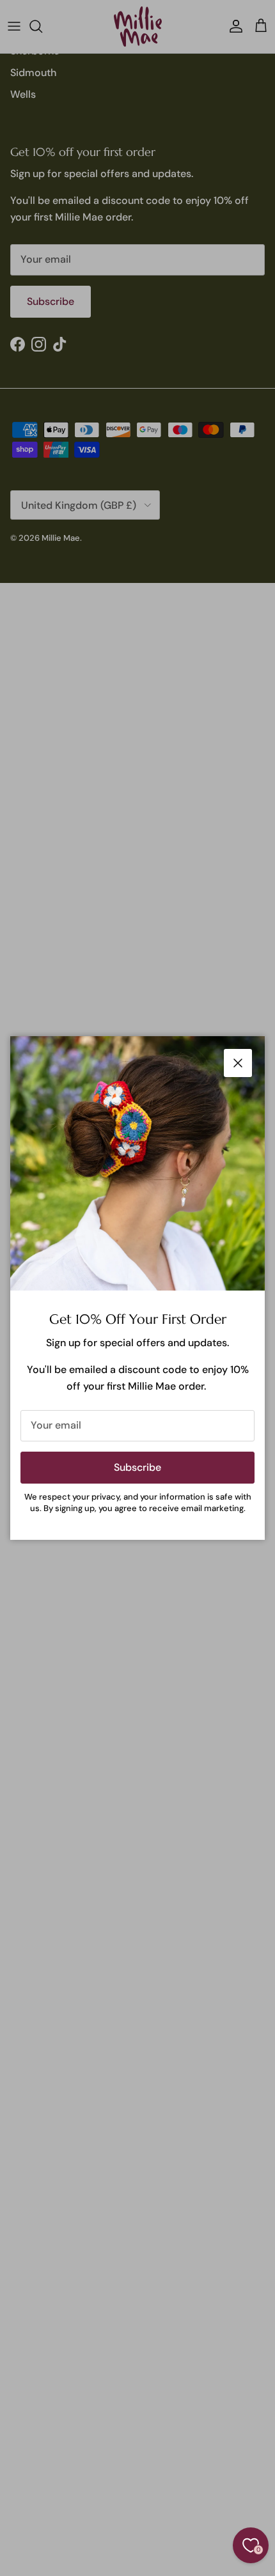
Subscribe (137, 1467)
